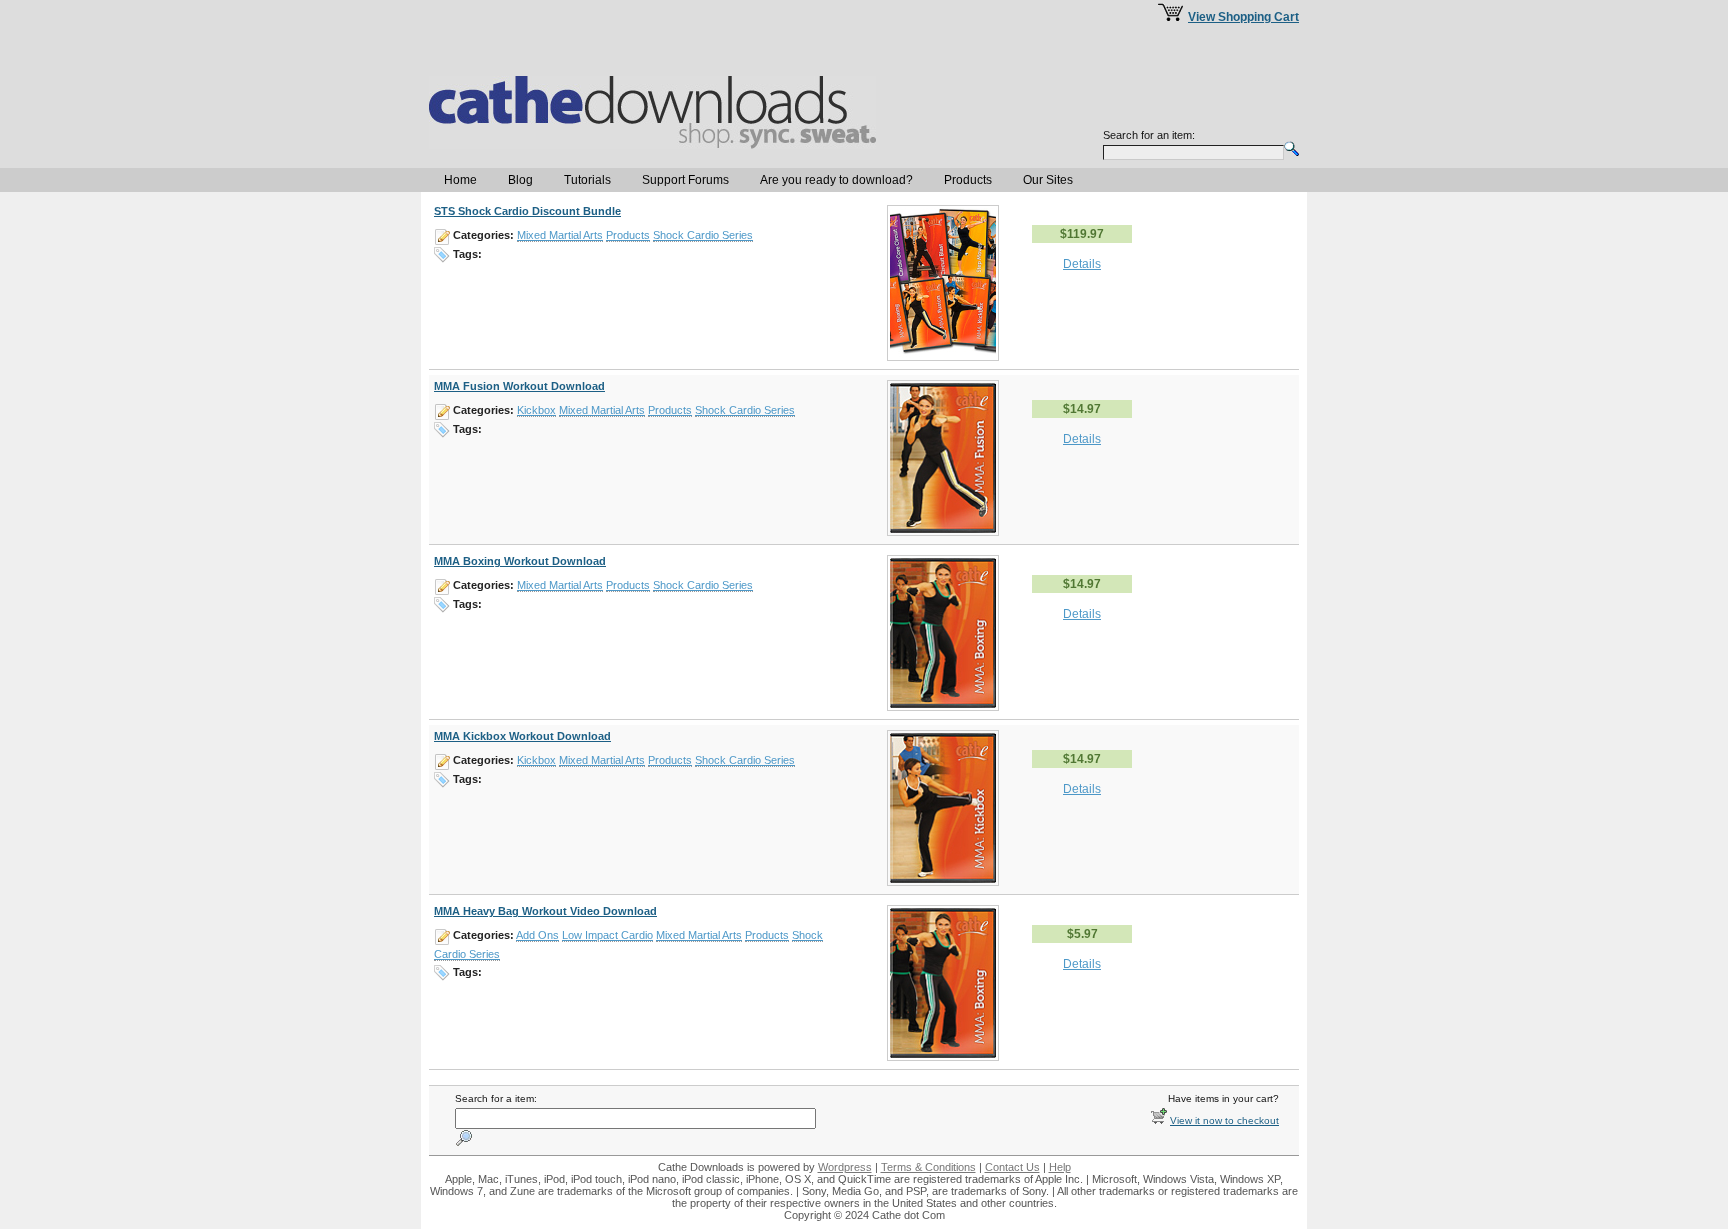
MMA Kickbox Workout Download (522, 736)
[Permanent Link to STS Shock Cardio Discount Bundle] (943, 357)
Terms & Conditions (928, 1167)
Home (460, 180)
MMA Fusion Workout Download (519, 386)
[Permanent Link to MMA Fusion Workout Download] (943, 532)
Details (1082, 264)
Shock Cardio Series (703, 235)
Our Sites (1048, 180)
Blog (520, 180)
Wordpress (845, 1167)
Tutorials (587, 180)
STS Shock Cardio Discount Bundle (527, 211)
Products (968, 180)
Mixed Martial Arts (560, 235)
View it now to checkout (1224, 1120)
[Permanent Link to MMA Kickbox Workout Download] (943, 882)
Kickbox (536, 410)
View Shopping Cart (1243, 17)
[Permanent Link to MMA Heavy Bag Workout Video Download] (943, 1057)
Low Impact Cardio (607, 935)
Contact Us (1012, 1167)
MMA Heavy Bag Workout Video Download (545, 911)
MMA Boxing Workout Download (520, 561)
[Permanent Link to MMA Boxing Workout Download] (943, 707)
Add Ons (537, 935)
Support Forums (685, 180)
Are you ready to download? (836, 180)
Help (1060, 1167)
